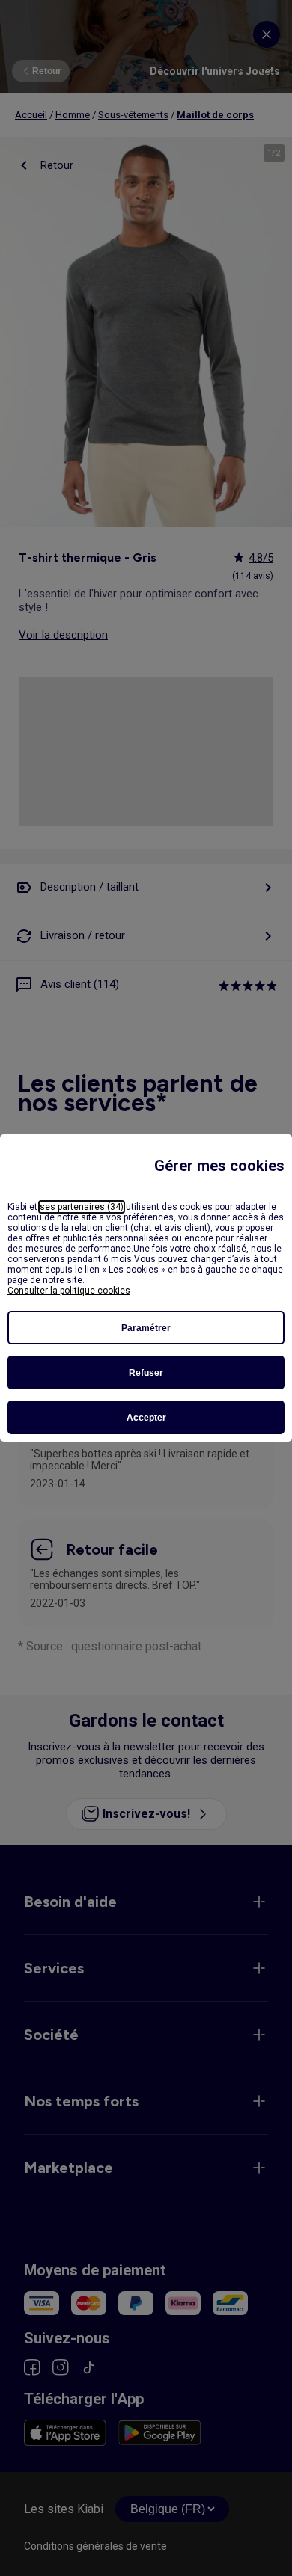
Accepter (146, 1418)
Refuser (146, 1373)
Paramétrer (146, 1328)
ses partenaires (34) (82, 1207)
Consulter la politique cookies (69, 1291)
